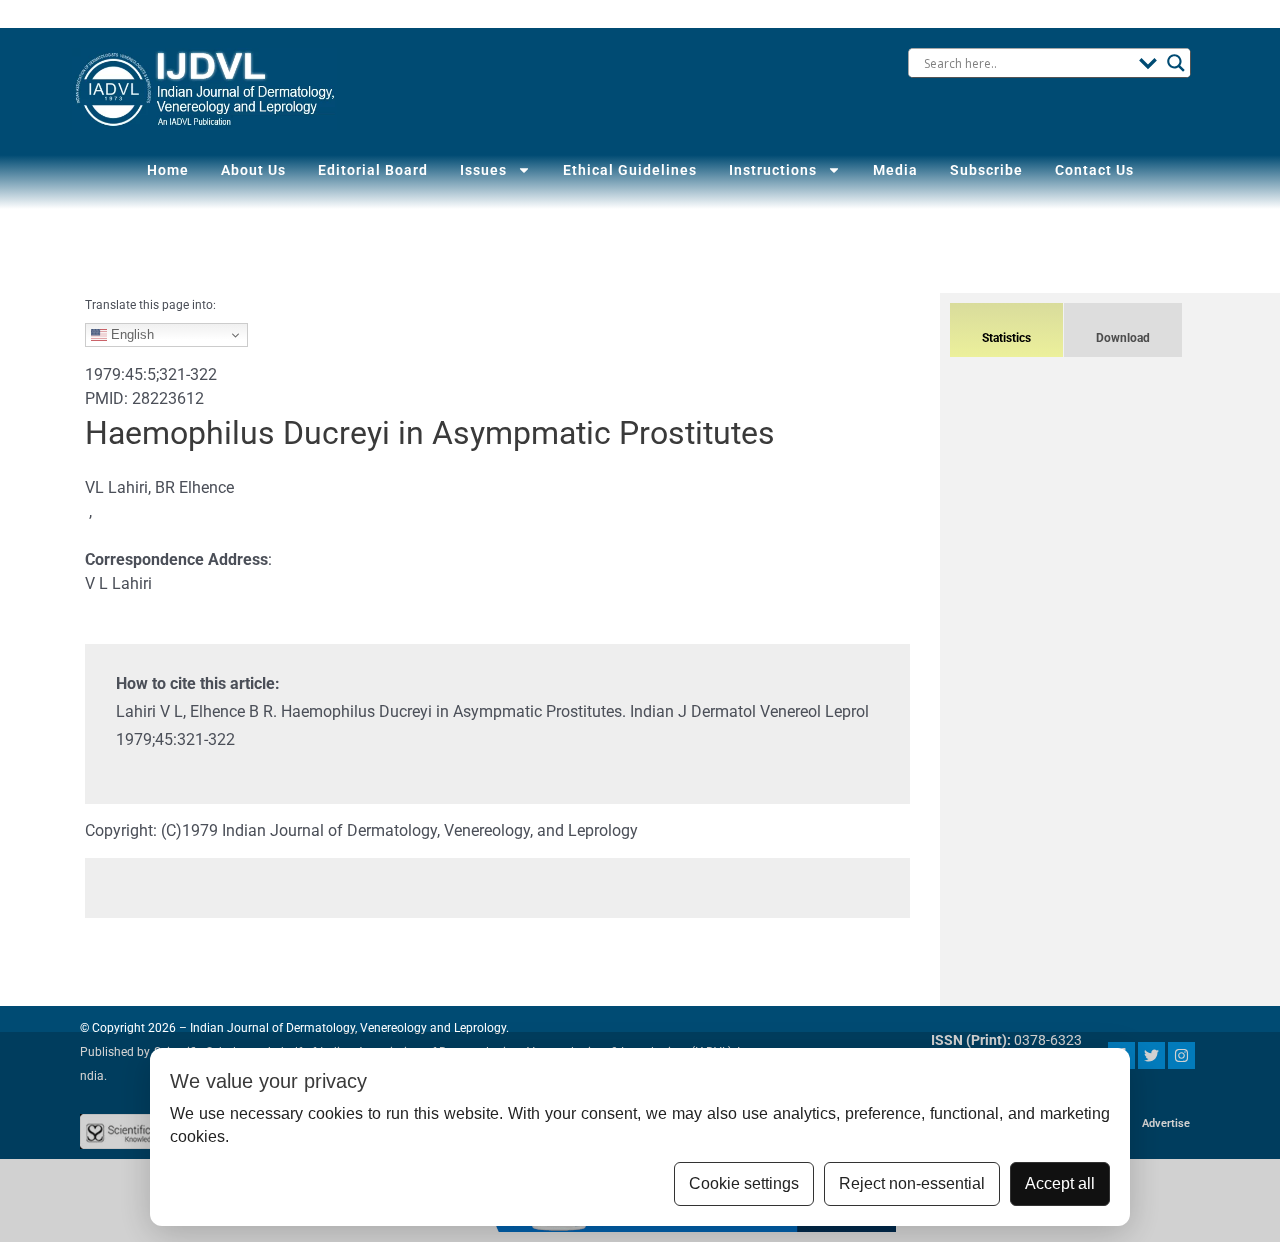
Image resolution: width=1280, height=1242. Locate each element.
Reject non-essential (912, 1183)
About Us (253, 170)
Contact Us (1094, 170)
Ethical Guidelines (630, 170)
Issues (483, 170)
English (130, 334)
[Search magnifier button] (1176, 63)
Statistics (1006, 338)
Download (1123, 338)
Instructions (773, 170)
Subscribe (986, 170)
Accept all (1060, 1183)
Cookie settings (744, 1183)
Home (168, 170)
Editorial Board (373, 170)
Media (895, 170)
